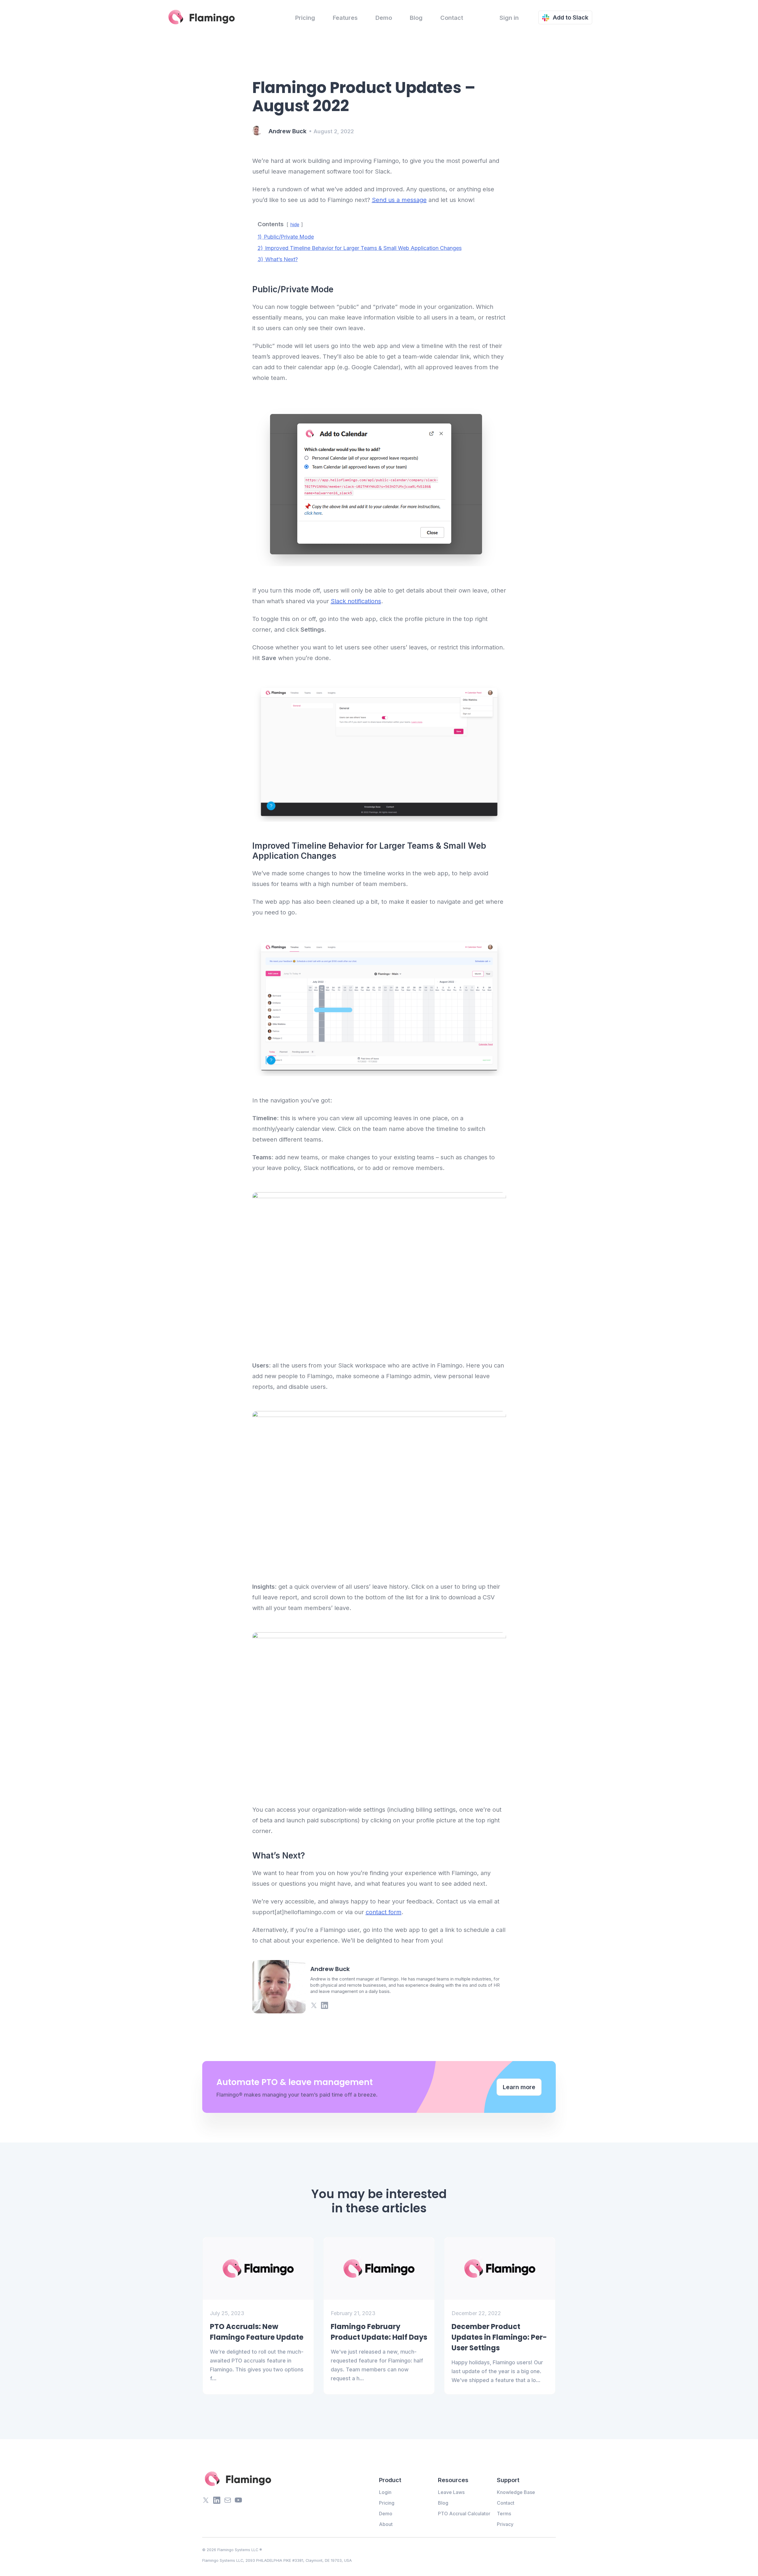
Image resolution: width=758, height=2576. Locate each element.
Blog (416, 18)
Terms (504, 2514)
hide (295, 224)
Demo (384, 18)
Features (345, 18)
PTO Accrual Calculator (464, 2514)
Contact (452, 18)
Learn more (519, 2087)
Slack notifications (356, 601)
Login (385, 2492)
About (386, 2524)
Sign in (509, 18)
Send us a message (399, 200)
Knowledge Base (516, 2492)
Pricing (305, 18)
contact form (384, 1912)
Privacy (505, 2524)
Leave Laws (451, 2492)
